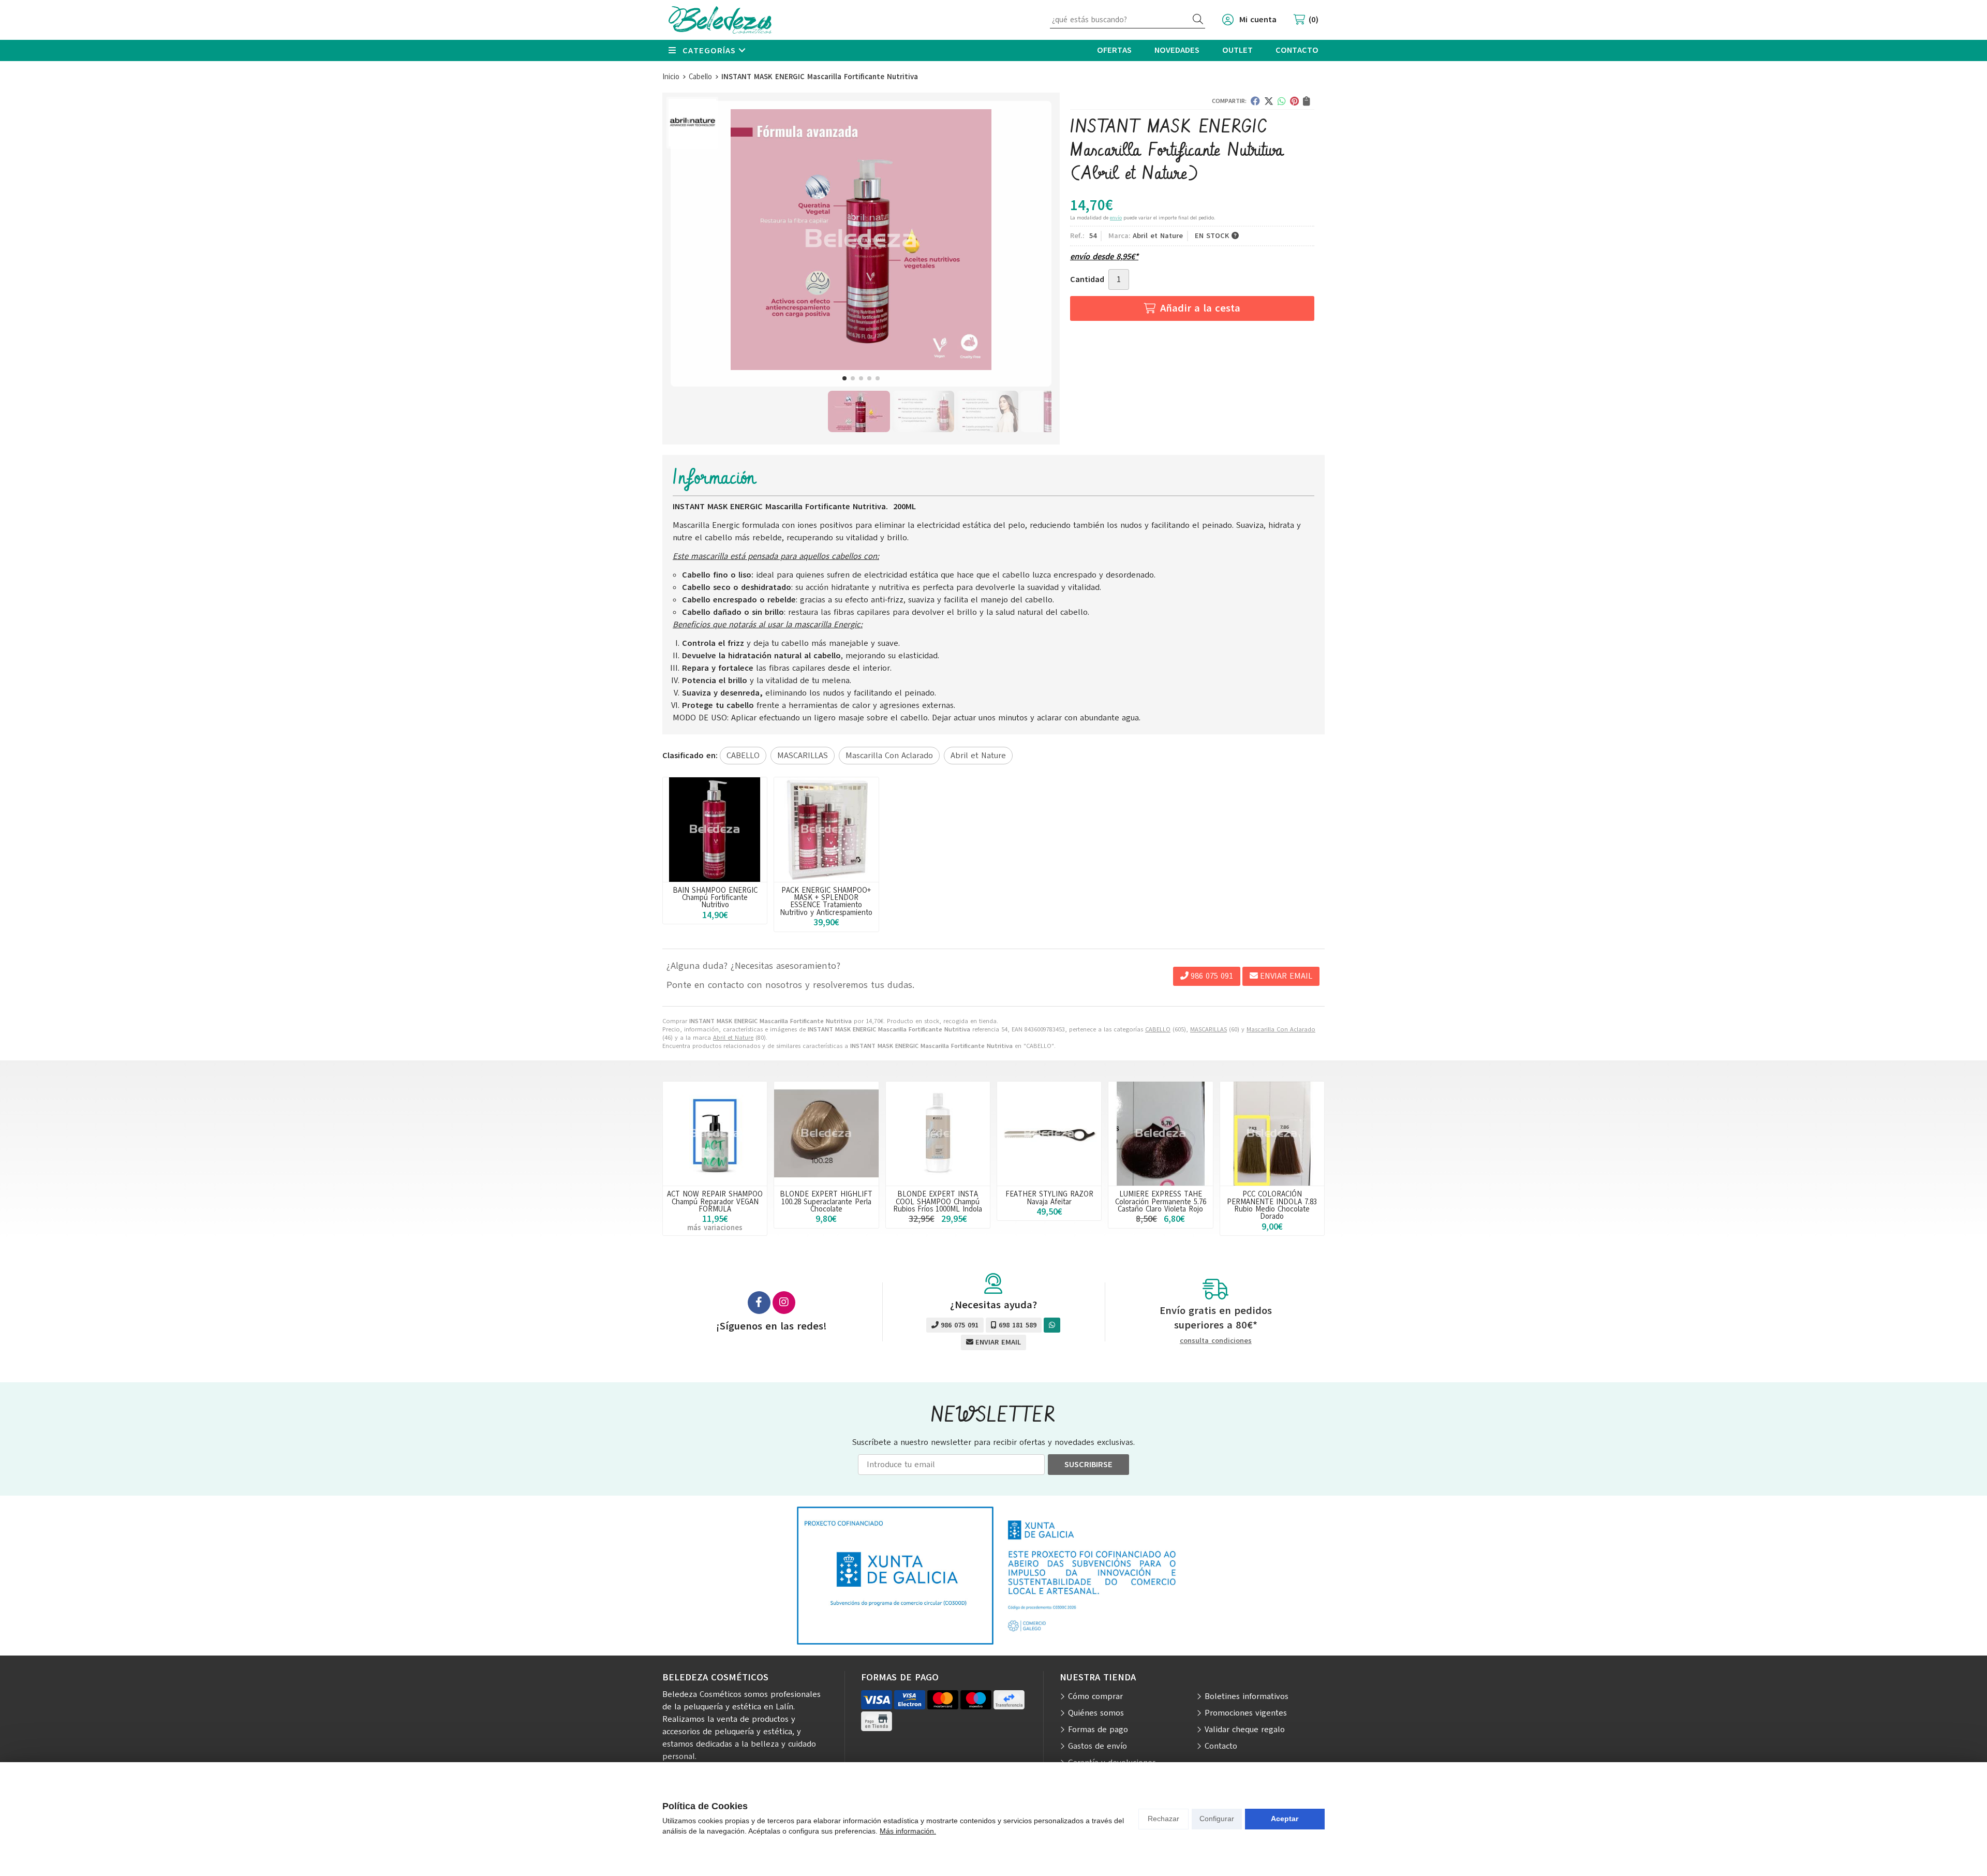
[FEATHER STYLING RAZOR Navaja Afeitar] (1049, 1134)
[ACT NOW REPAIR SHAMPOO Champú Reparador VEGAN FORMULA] (715, 1134)
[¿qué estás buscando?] (1128, 20)
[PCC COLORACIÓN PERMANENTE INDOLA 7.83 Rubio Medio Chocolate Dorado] (1272, 1134)
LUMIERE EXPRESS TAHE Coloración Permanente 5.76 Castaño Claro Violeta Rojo (1161, 1201)
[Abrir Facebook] (759, 1303)
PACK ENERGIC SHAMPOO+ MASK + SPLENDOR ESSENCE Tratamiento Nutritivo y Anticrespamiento (826, 901)
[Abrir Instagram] (784, 1303)
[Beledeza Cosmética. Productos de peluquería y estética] (720, 20)
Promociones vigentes (1246, 1713)
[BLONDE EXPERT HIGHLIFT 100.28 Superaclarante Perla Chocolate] (826, 1134)
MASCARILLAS (1208, 1029)
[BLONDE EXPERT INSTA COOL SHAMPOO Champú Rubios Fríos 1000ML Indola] (938, 1134)
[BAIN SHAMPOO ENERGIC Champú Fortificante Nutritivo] (715, 829)
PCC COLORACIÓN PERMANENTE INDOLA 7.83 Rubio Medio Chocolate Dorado (1272, 1205)
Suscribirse (1088, 1465)
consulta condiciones (1216, 1341)
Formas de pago (1098, 1730)
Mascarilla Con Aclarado (1281, 1029)
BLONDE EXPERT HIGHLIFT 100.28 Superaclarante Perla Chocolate (826, 1201)
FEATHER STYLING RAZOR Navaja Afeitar (1049, 1198)
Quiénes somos (1096, 1713)
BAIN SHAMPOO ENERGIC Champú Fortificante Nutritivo (715, 898)
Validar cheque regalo (1245, 1730)
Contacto (1221, 1746)
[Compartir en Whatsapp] (1282, 101)
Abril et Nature (733, 1038)
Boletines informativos (1247, 1696)
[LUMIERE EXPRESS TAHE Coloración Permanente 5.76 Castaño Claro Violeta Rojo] (1160, 1134)
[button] (844, 378)
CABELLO (1158, 1029)
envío (1116, 218)
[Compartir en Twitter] (1269, 101)
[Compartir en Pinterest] (1294, 101)
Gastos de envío (1098, 1746)
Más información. (908, 1831)
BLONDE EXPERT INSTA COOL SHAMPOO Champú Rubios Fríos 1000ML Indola (938, 1201)
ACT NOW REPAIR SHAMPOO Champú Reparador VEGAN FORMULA (715, 1201)
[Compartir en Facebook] (1255, 101)
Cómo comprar (1095, 1696)
